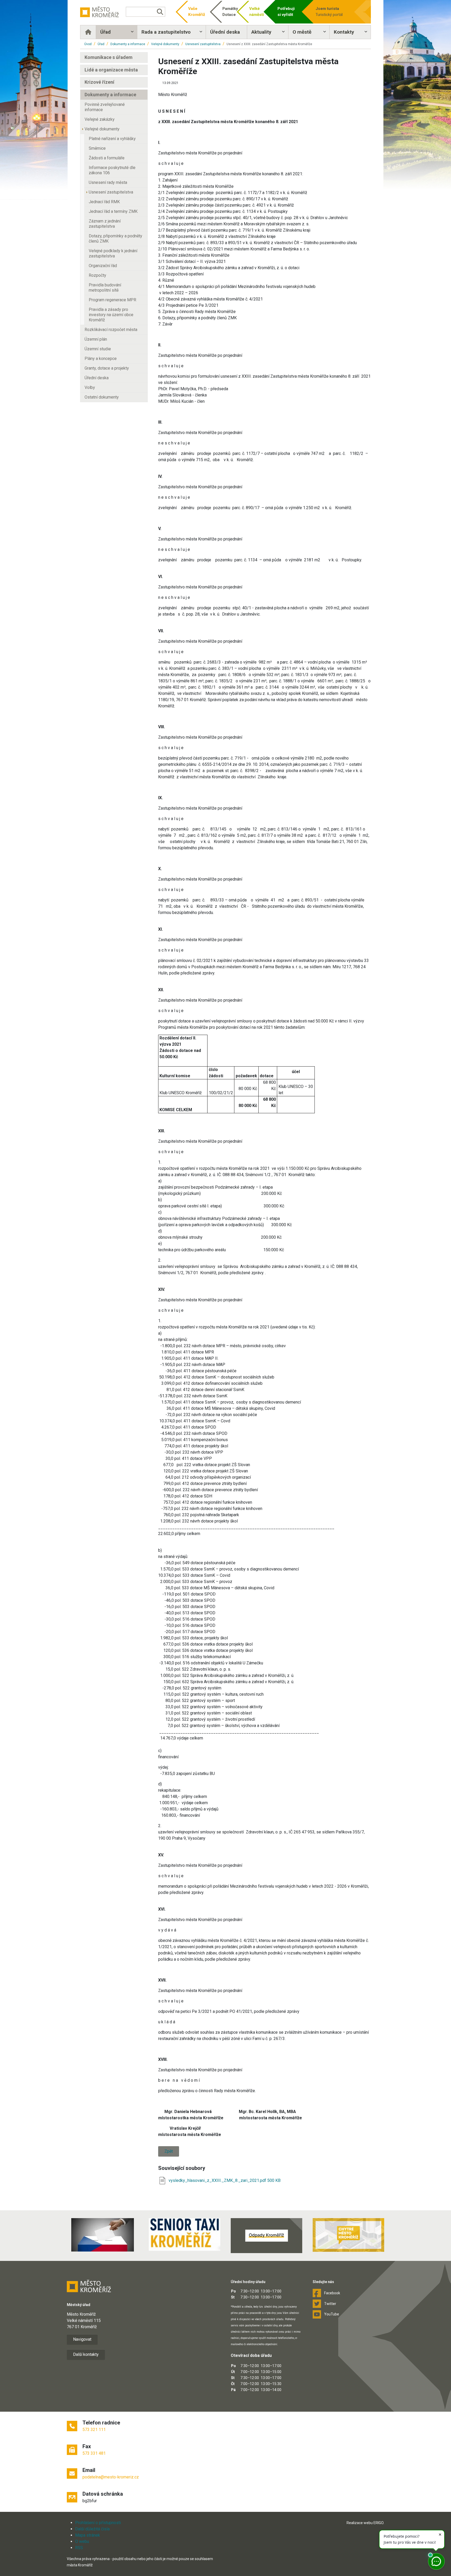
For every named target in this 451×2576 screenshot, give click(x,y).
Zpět (169, 2151)
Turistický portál (329, 12)
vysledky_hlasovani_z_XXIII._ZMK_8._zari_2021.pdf (218, 2180)
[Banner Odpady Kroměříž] (266, 2236)
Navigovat (82, 2339)
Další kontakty (86, 2354)
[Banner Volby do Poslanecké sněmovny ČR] (103, 2235)
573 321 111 (94, 2430)
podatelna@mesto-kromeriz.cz (111, 2477)
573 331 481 (94, 2453)
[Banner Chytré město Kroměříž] (348, 2235)
